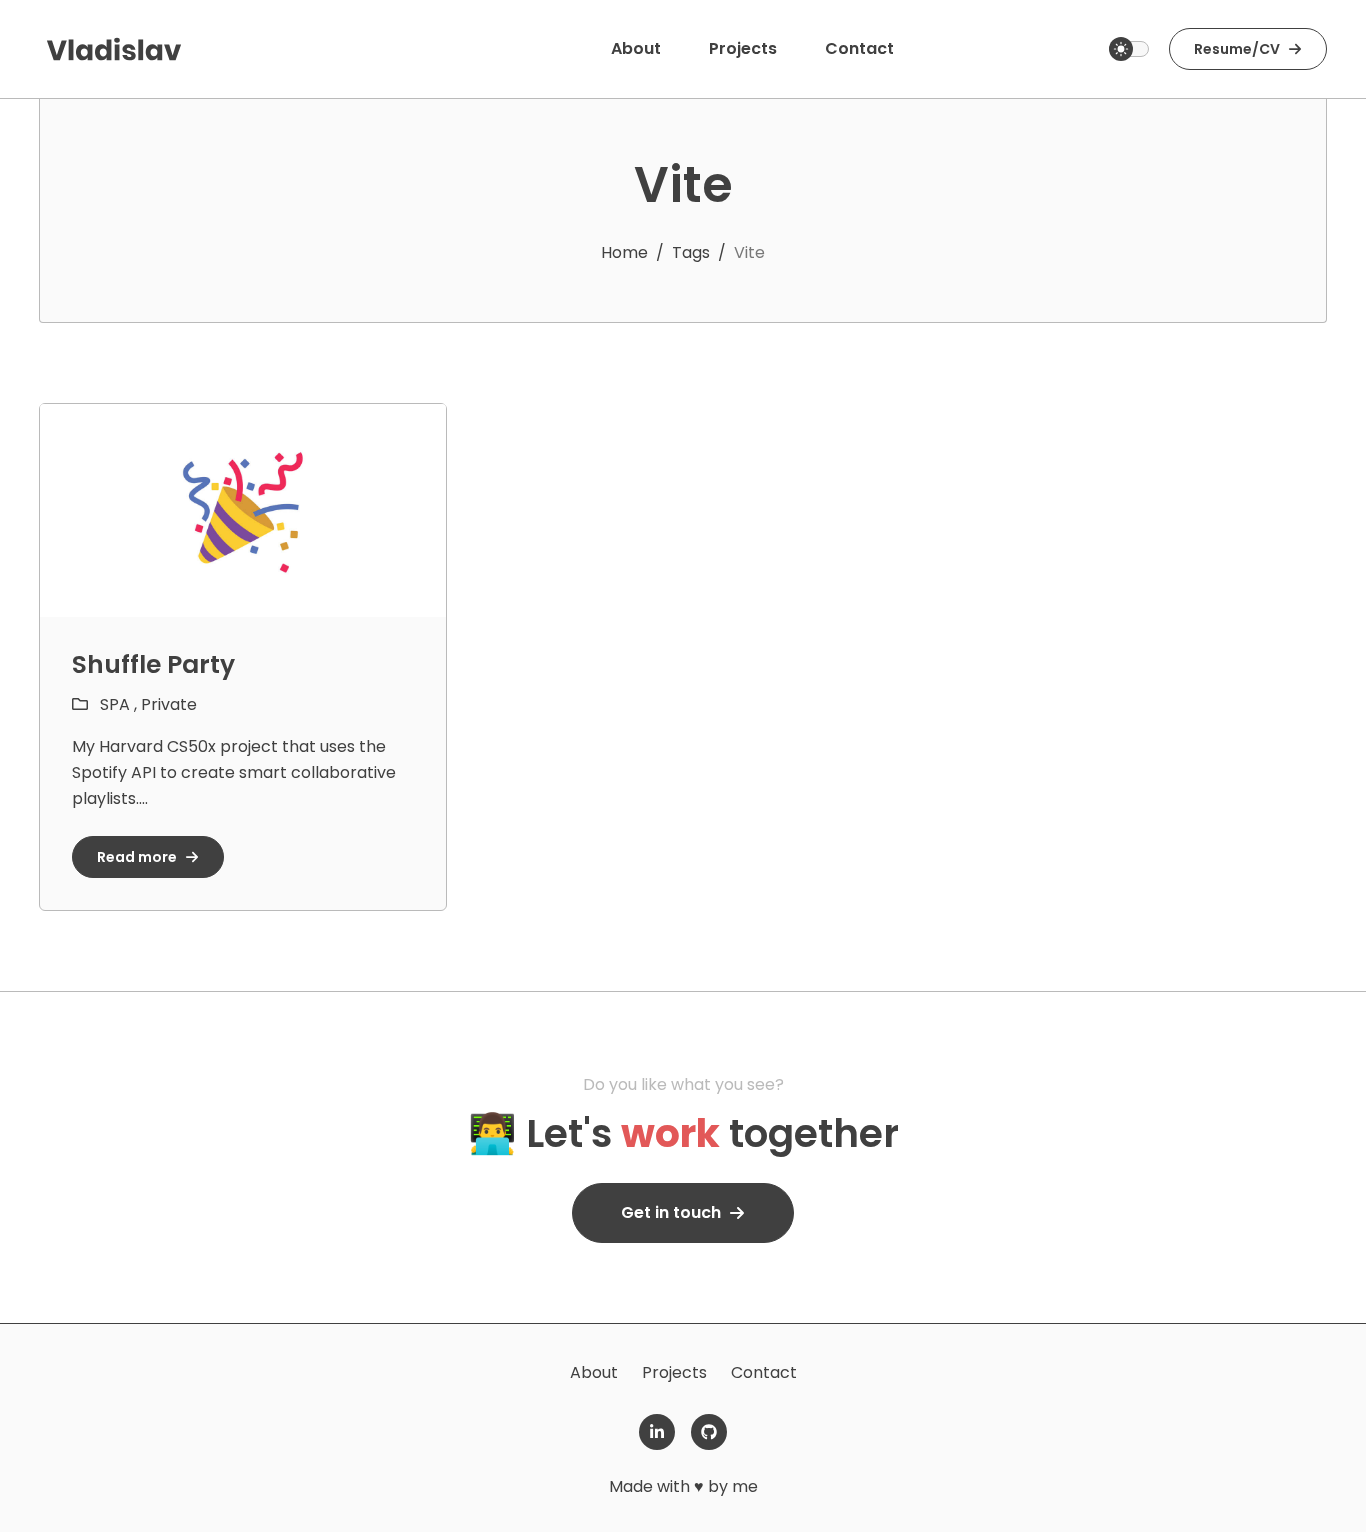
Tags (691, 252)
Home (624, 252)
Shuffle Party (153, 664)
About (594, 1372)
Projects (674, 1372)
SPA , (120, 704)
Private (169, 704)
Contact (764, 1372)
